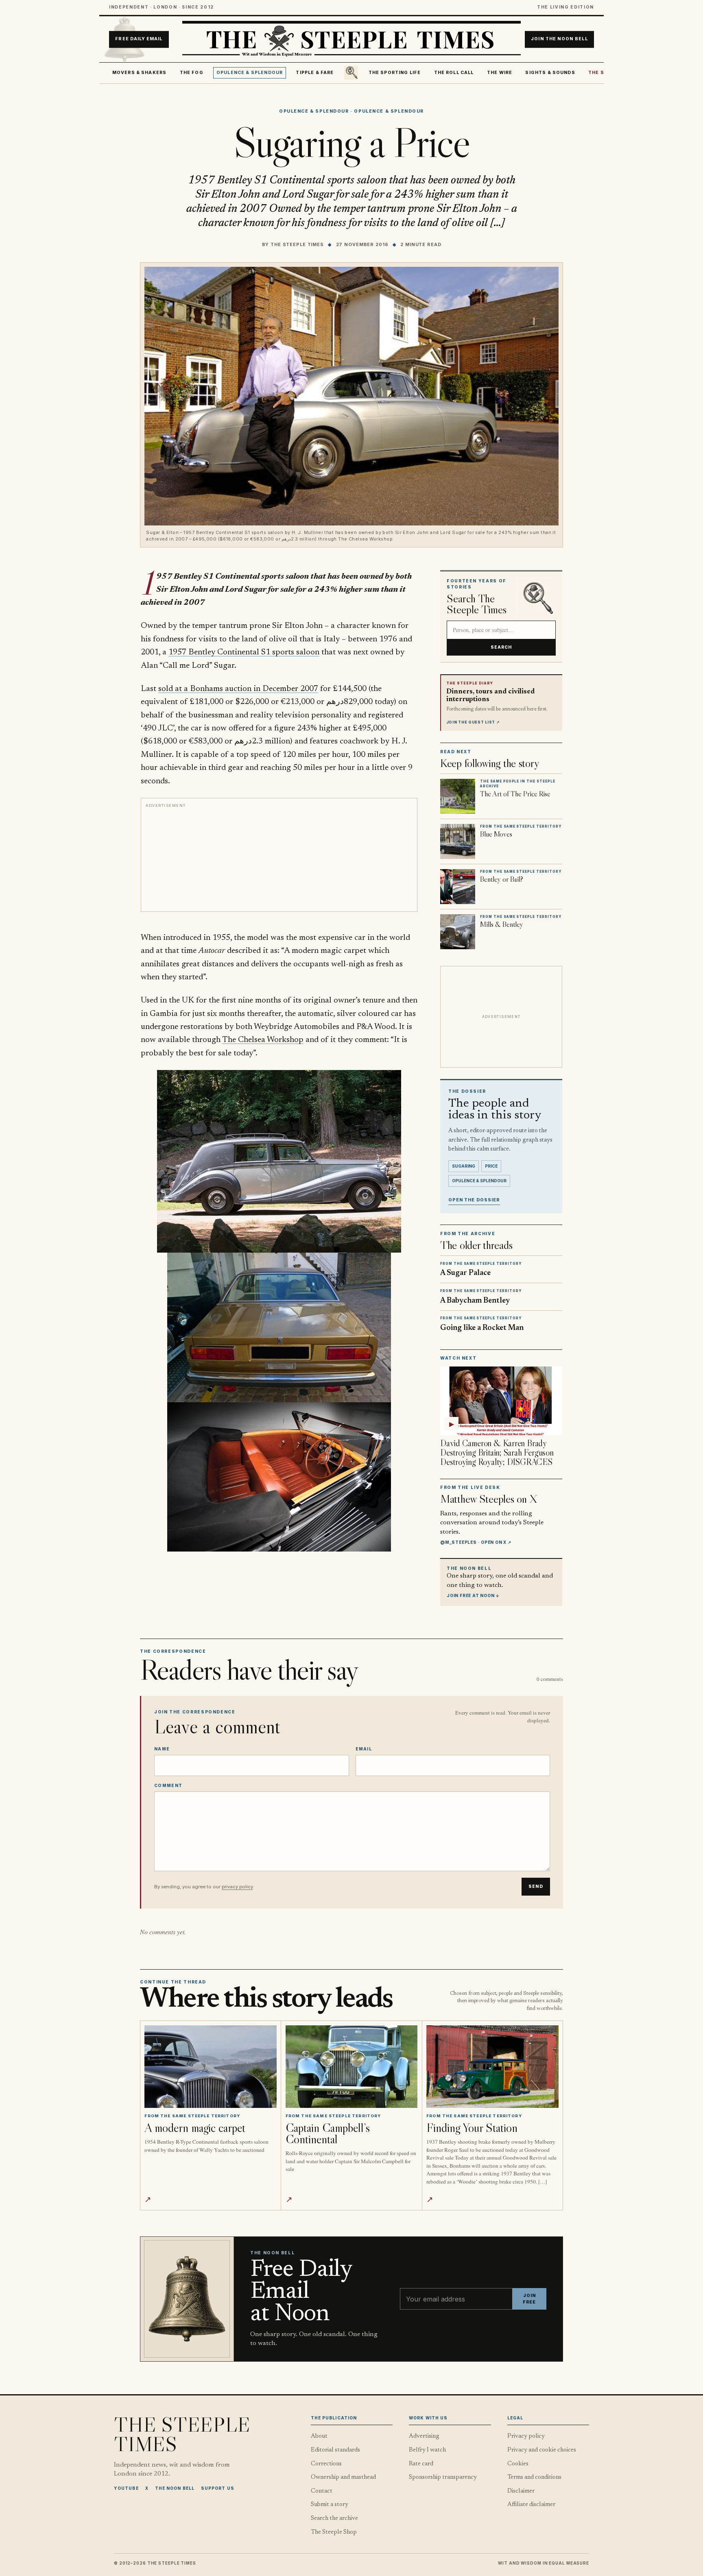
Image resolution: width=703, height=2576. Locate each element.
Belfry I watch (427, 2450)
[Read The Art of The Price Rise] (458, 796)
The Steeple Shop (334, 2532)
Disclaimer (521, 2491)
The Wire (500, 73)
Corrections (326, 2464)
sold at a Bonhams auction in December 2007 (238, 689)
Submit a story (330, 2505)
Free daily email (139, 39)
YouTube (126, 2488)
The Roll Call (454, 73)
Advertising (424, 2436)
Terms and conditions (534, 2477)
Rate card (421, 2464)
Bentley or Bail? (502, 879)
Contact (322, 2491)
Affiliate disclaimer (531, 2505)
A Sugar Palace (465, 1273)
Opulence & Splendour (250, 73)
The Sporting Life (395, 73)
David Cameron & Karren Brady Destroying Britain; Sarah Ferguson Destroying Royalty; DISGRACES (497, 1453)
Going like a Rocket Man (482, 1328)
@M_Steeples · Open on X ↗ (476, 1542)
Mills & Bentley (502, 924)
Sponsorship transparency (443, 2477)
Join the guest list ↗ (473, 722)
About (319, 2436)
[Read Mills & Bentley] (458, 932)
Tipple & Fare (315, 73)
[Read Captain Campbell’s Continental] (352, 2067)
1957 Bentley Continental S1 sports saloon (244, 652)
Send (536, 1886)
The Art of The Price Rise (515, 794)
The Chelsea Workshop (263, 1040)
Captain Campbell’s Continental (328, 2133)
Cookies (518, 2464)
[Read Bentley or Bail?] (458, 887)
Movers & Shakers (140, 73)
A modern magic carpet (195, 2128)
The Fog (192, 73)
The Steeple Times (297, 244)
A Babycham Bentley (475, 1301)
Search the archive (334, 2518)
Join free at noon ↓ (473, 1595)
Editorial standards (335, 2450)
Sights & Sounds (550, 73)
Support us (218, 2488)
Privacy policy (526, 2436)
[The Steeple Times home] (351, 39)
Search (501, 647)
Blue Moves (496, 834)
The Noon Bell (175, 2488)
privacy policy (237, 1887)
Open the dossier (474, 1200)
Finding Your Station (472, 2128)
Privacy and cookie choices (542, 2450)
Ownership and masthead (343, 2477)
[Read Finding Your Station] (492, 2067)
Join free (529, 2299)
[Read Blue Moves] (458, 841)
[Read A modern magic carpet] (211, 2067)
